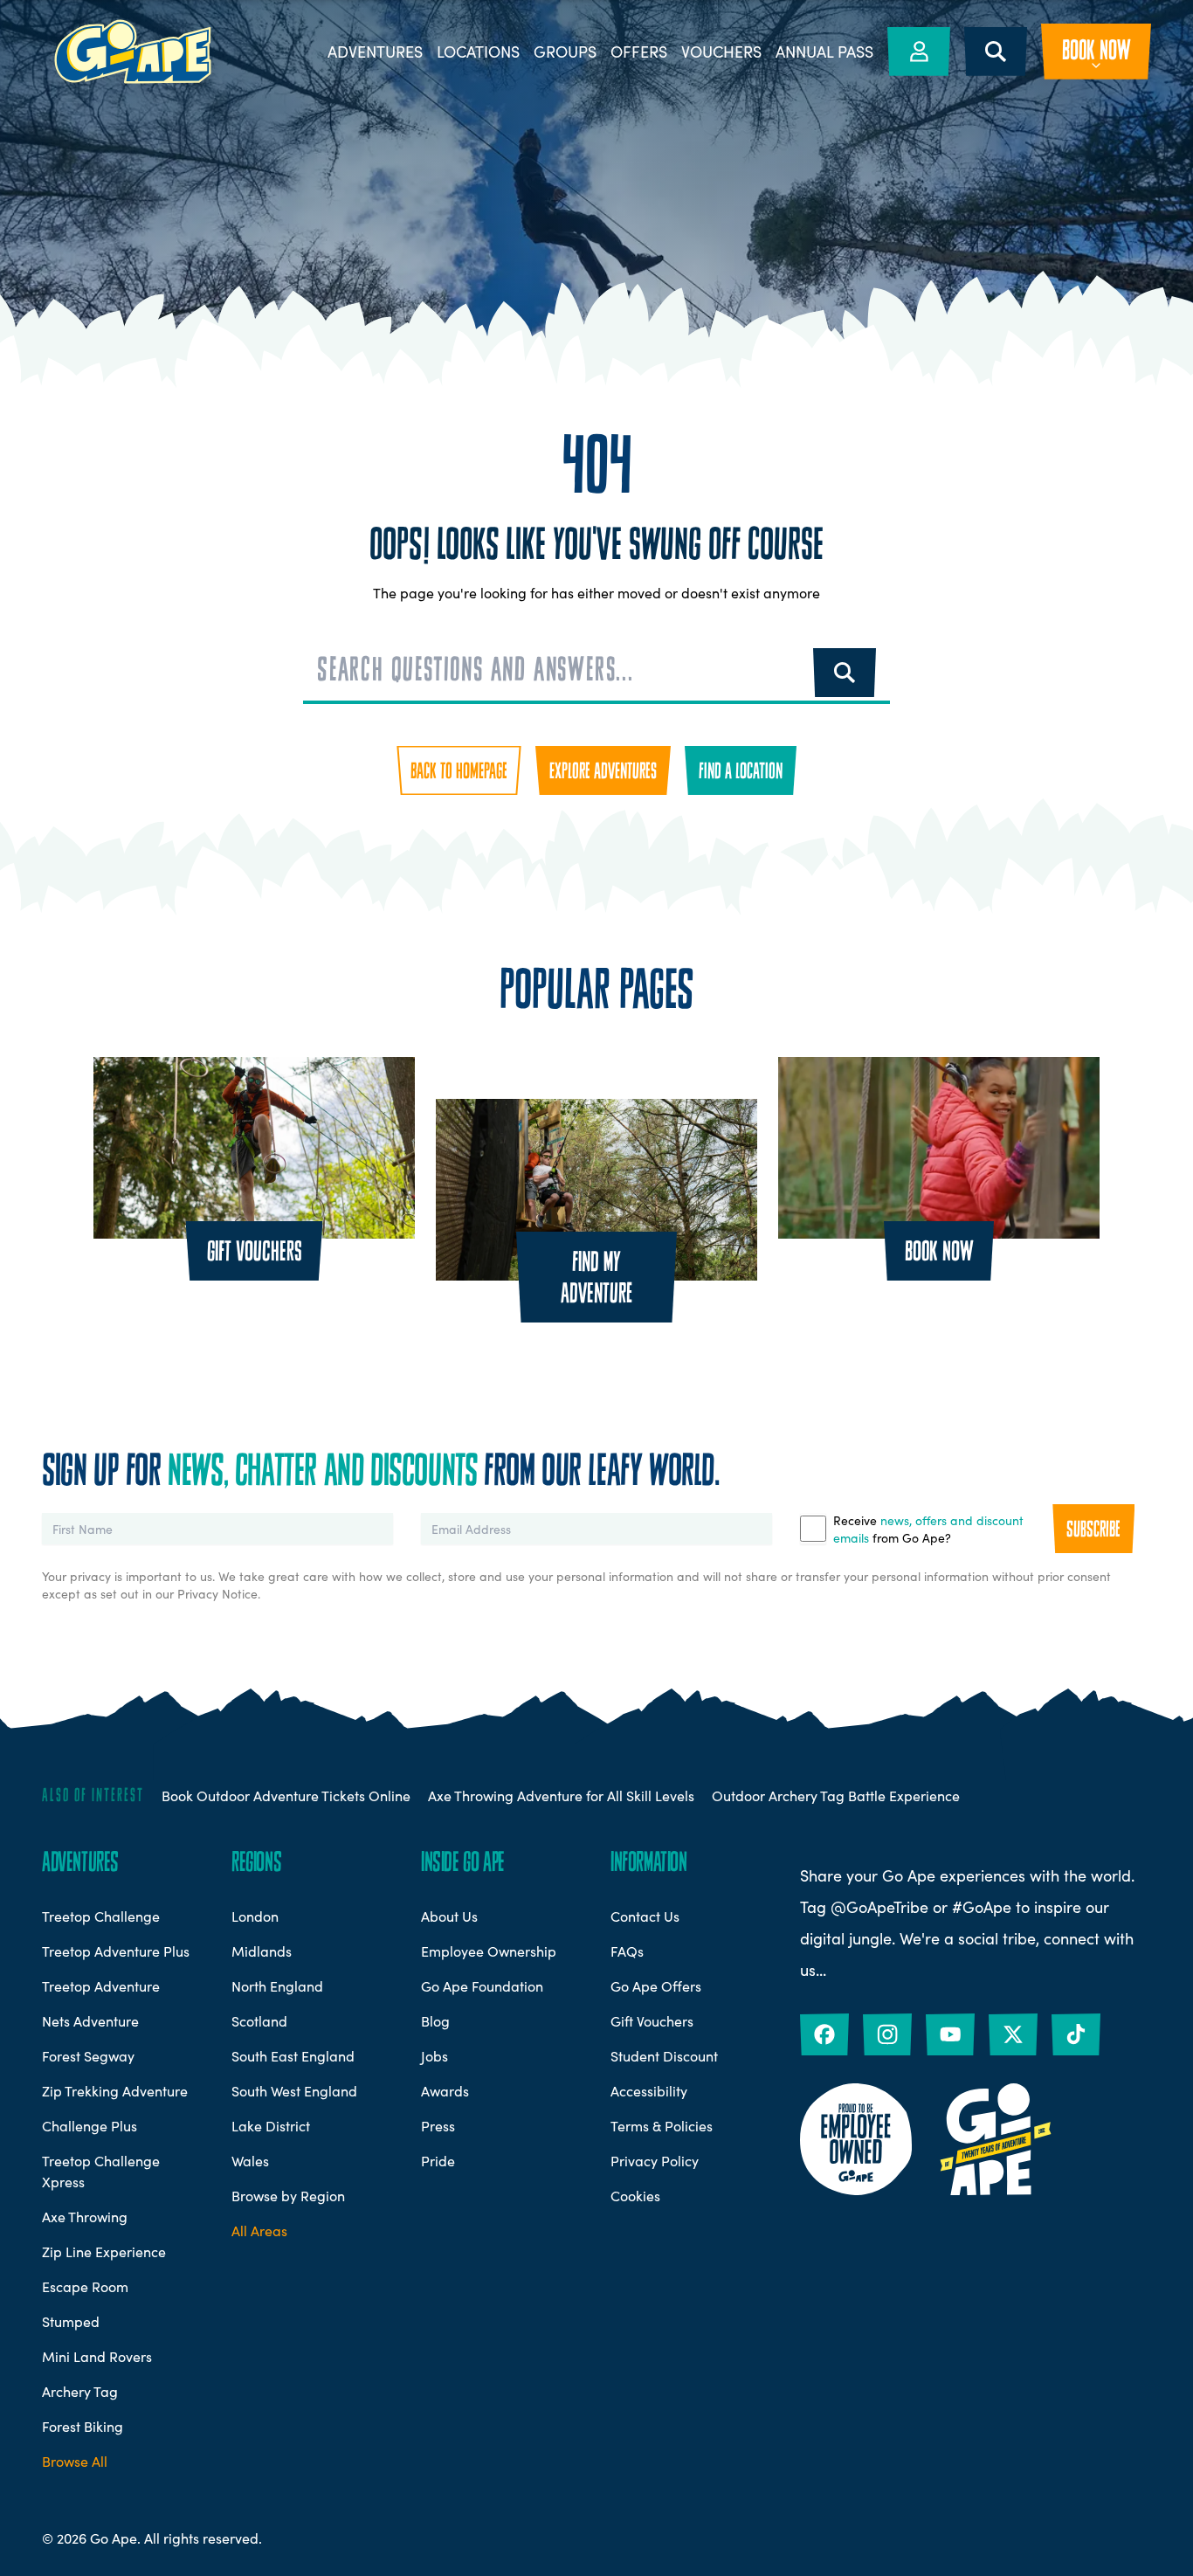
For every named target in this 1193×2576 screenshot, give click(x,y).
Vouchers (721, 52)
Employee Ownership (489, 1951)
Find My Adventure (596, 1277)
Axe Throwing (85, 2216)
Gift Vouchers (255, 1251)
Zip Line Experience (104, 2251)
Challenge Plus (90, 2125)
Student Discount (664, 2055)
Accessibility (649, 2090)
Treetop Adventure (101, 1986)
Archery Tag (80, 2391)
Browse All (75, 2461)
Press (438, 2125)
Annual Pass (824, 52)
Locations (478, 52)
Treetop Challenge (101, 1916)
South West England (294, 2090)
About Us (449, 1916)
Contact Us (645, 1916)
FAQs (627, 1951)
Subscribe (1093, 1529)
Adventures (375, 52)
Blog (435, 2020)
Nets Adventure (90, 2020)
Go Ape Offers (656, 1986)
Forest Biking (83, 2426)
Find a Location (741, 770)
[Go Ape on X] (1013, 2034)
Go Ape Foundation (482, 1986)
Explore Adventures (603, 770)
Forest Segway (88, 2055)
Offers (639, 52)
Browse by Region (288, 2195)
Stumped (71, 2321)
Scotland (259, 2020)
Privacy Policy (655, 2160)
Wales (250, 2160)
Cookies (635, 2195)
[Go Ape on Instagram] (887, 2034)
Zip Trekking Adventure (115, 2090)
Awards (445, 2090)
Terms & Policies (662, 2125)
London (255, 1916)
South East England (293, 2055)
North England (277, 1986)
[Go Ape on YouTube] (950, 2034)
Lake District (271, 2125)
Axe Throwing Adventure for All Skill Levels (561, 1795)
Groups (565, 52)
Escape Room (85, 2286)
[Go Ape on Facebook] (824, 2034)
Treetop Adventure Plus (116, 1951)
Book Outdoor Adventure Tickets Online (286, 1795)
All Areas (259, 2230)
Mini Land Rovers (97, 2356)
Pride (438, 2160)
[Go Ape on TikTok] (1076, 2034)
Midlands (262, 1951)
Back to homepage (459, 770)
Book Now (939, 1251)
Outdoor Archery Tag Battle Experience (836, 1795)
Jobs (434, 2055)
